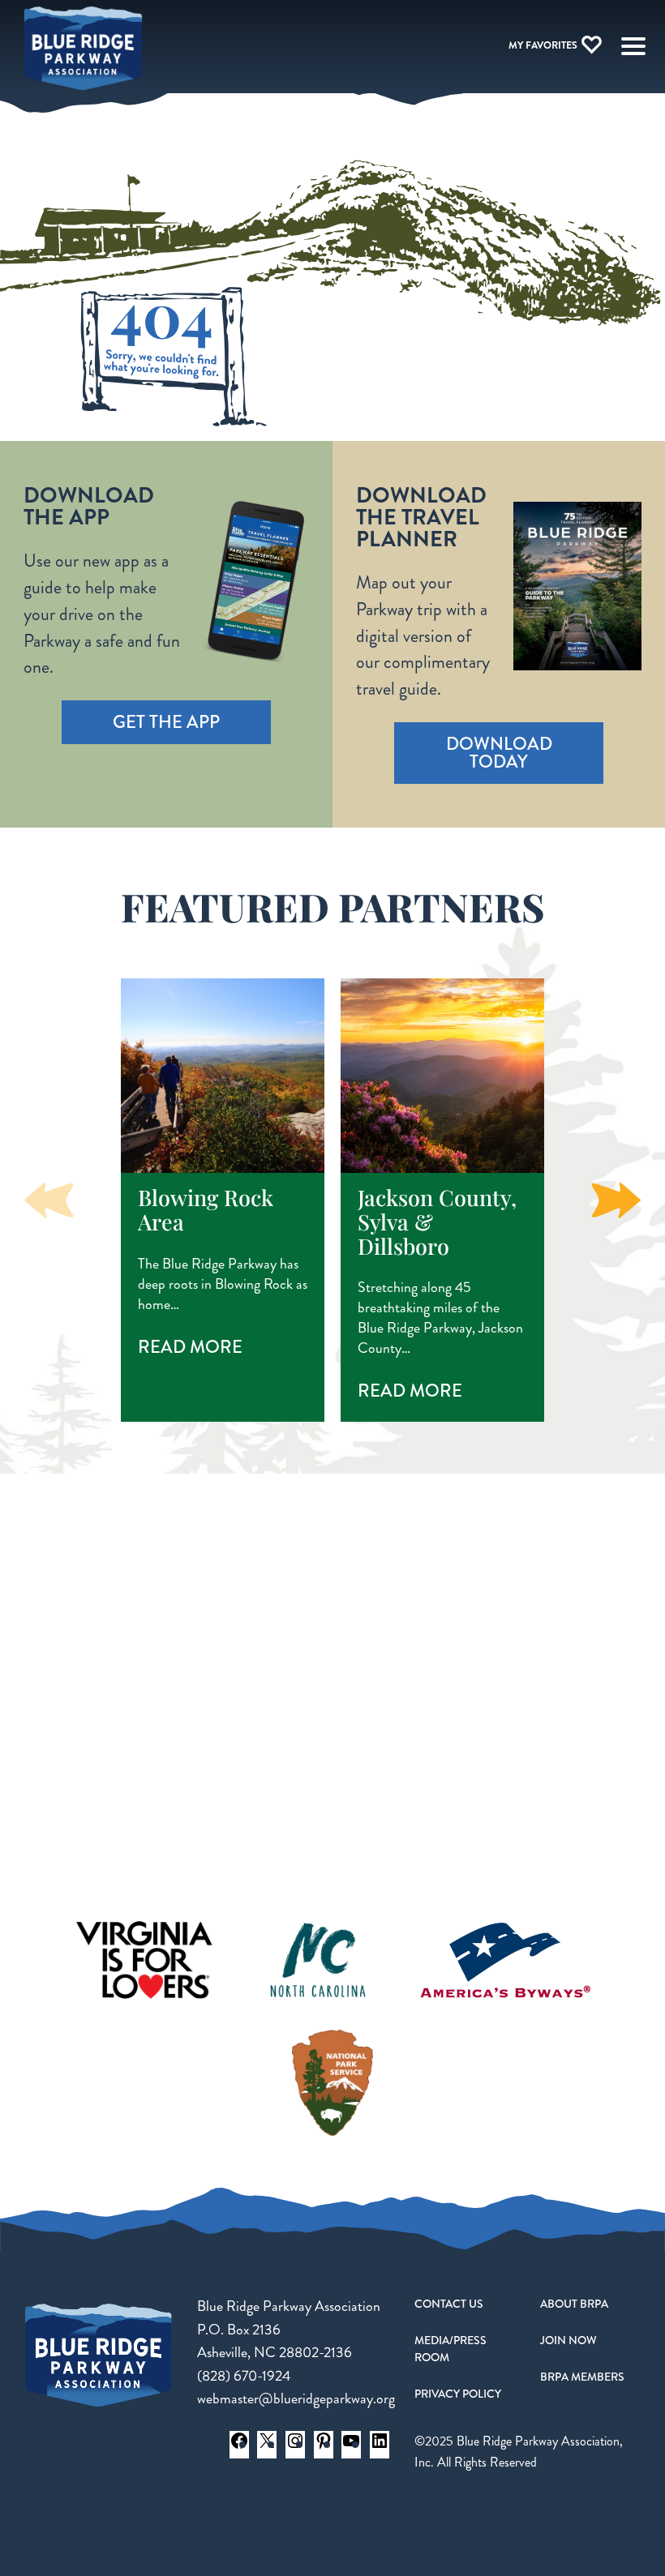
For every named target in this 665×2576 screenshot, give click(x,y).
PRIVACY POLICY (458, 2394)
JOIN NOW (568, 2340)
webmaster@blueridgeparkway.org (296, 2399)
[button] (616, 1200)
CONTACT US (449, 2304)
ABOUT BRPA (574, 2304)
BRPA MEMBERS (582, 2377)
